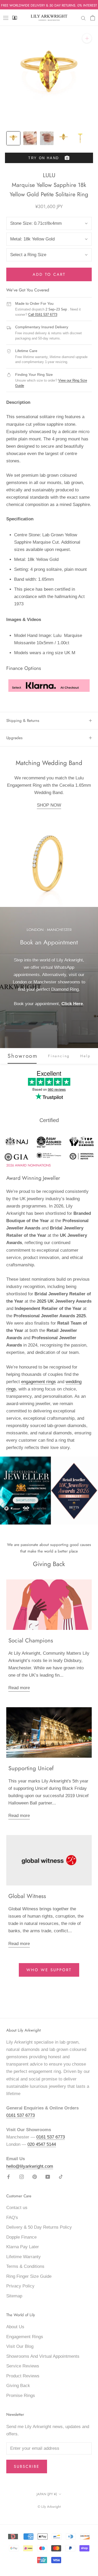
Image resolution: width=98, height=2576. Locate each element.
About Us (15, 2327)
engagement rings (39, 1382)
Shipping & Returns (23, 721)
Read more (19, 1688)
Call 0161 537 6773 (43, 315)
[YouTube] (48, 2177)
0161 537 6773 (21, 2115)
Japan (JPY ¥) (47, 2494)
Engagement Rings (25, 2337)
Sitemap (14, 2296)
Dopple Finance (21, 2237)
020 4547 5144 (42, 2144)
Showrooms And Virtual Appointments (43, 2356)
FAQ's (12, 2218)
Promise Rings (21, 2396)
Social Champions (31, 1640)
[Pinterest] (35, 2177)
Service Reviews (23, 2366)
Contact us (17, 2208)
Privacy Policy (20, 2286)
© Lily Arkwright (49, 2507)
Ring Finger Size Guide (29, 2276)
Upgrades (14, 738)
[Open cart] (93, 18)
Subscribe (27, 2466)
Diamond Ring (65, 989)
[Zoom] (87, 38)
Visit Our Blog (20, 2346)
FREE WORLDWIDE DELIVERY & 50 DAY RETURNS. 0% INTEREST (49, 5)
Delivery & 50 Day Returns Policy (39, 2227)
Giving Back (18, 2386)
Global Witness (27, 1896)
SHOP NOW (49, 805)
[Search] (83, 18)
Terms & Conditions (25, 2266)
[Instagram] (22, 2177)
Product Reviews (23, 2376)
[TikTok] (61, 2177)
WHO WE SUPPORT (49, 1970)
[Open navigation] (6, 18)
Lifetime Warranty (24, 2257)
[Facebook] (8, 2177)
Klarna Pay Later (23, 2247)
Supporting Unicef (31, 1768)
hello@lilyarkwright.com (30, 2166)
